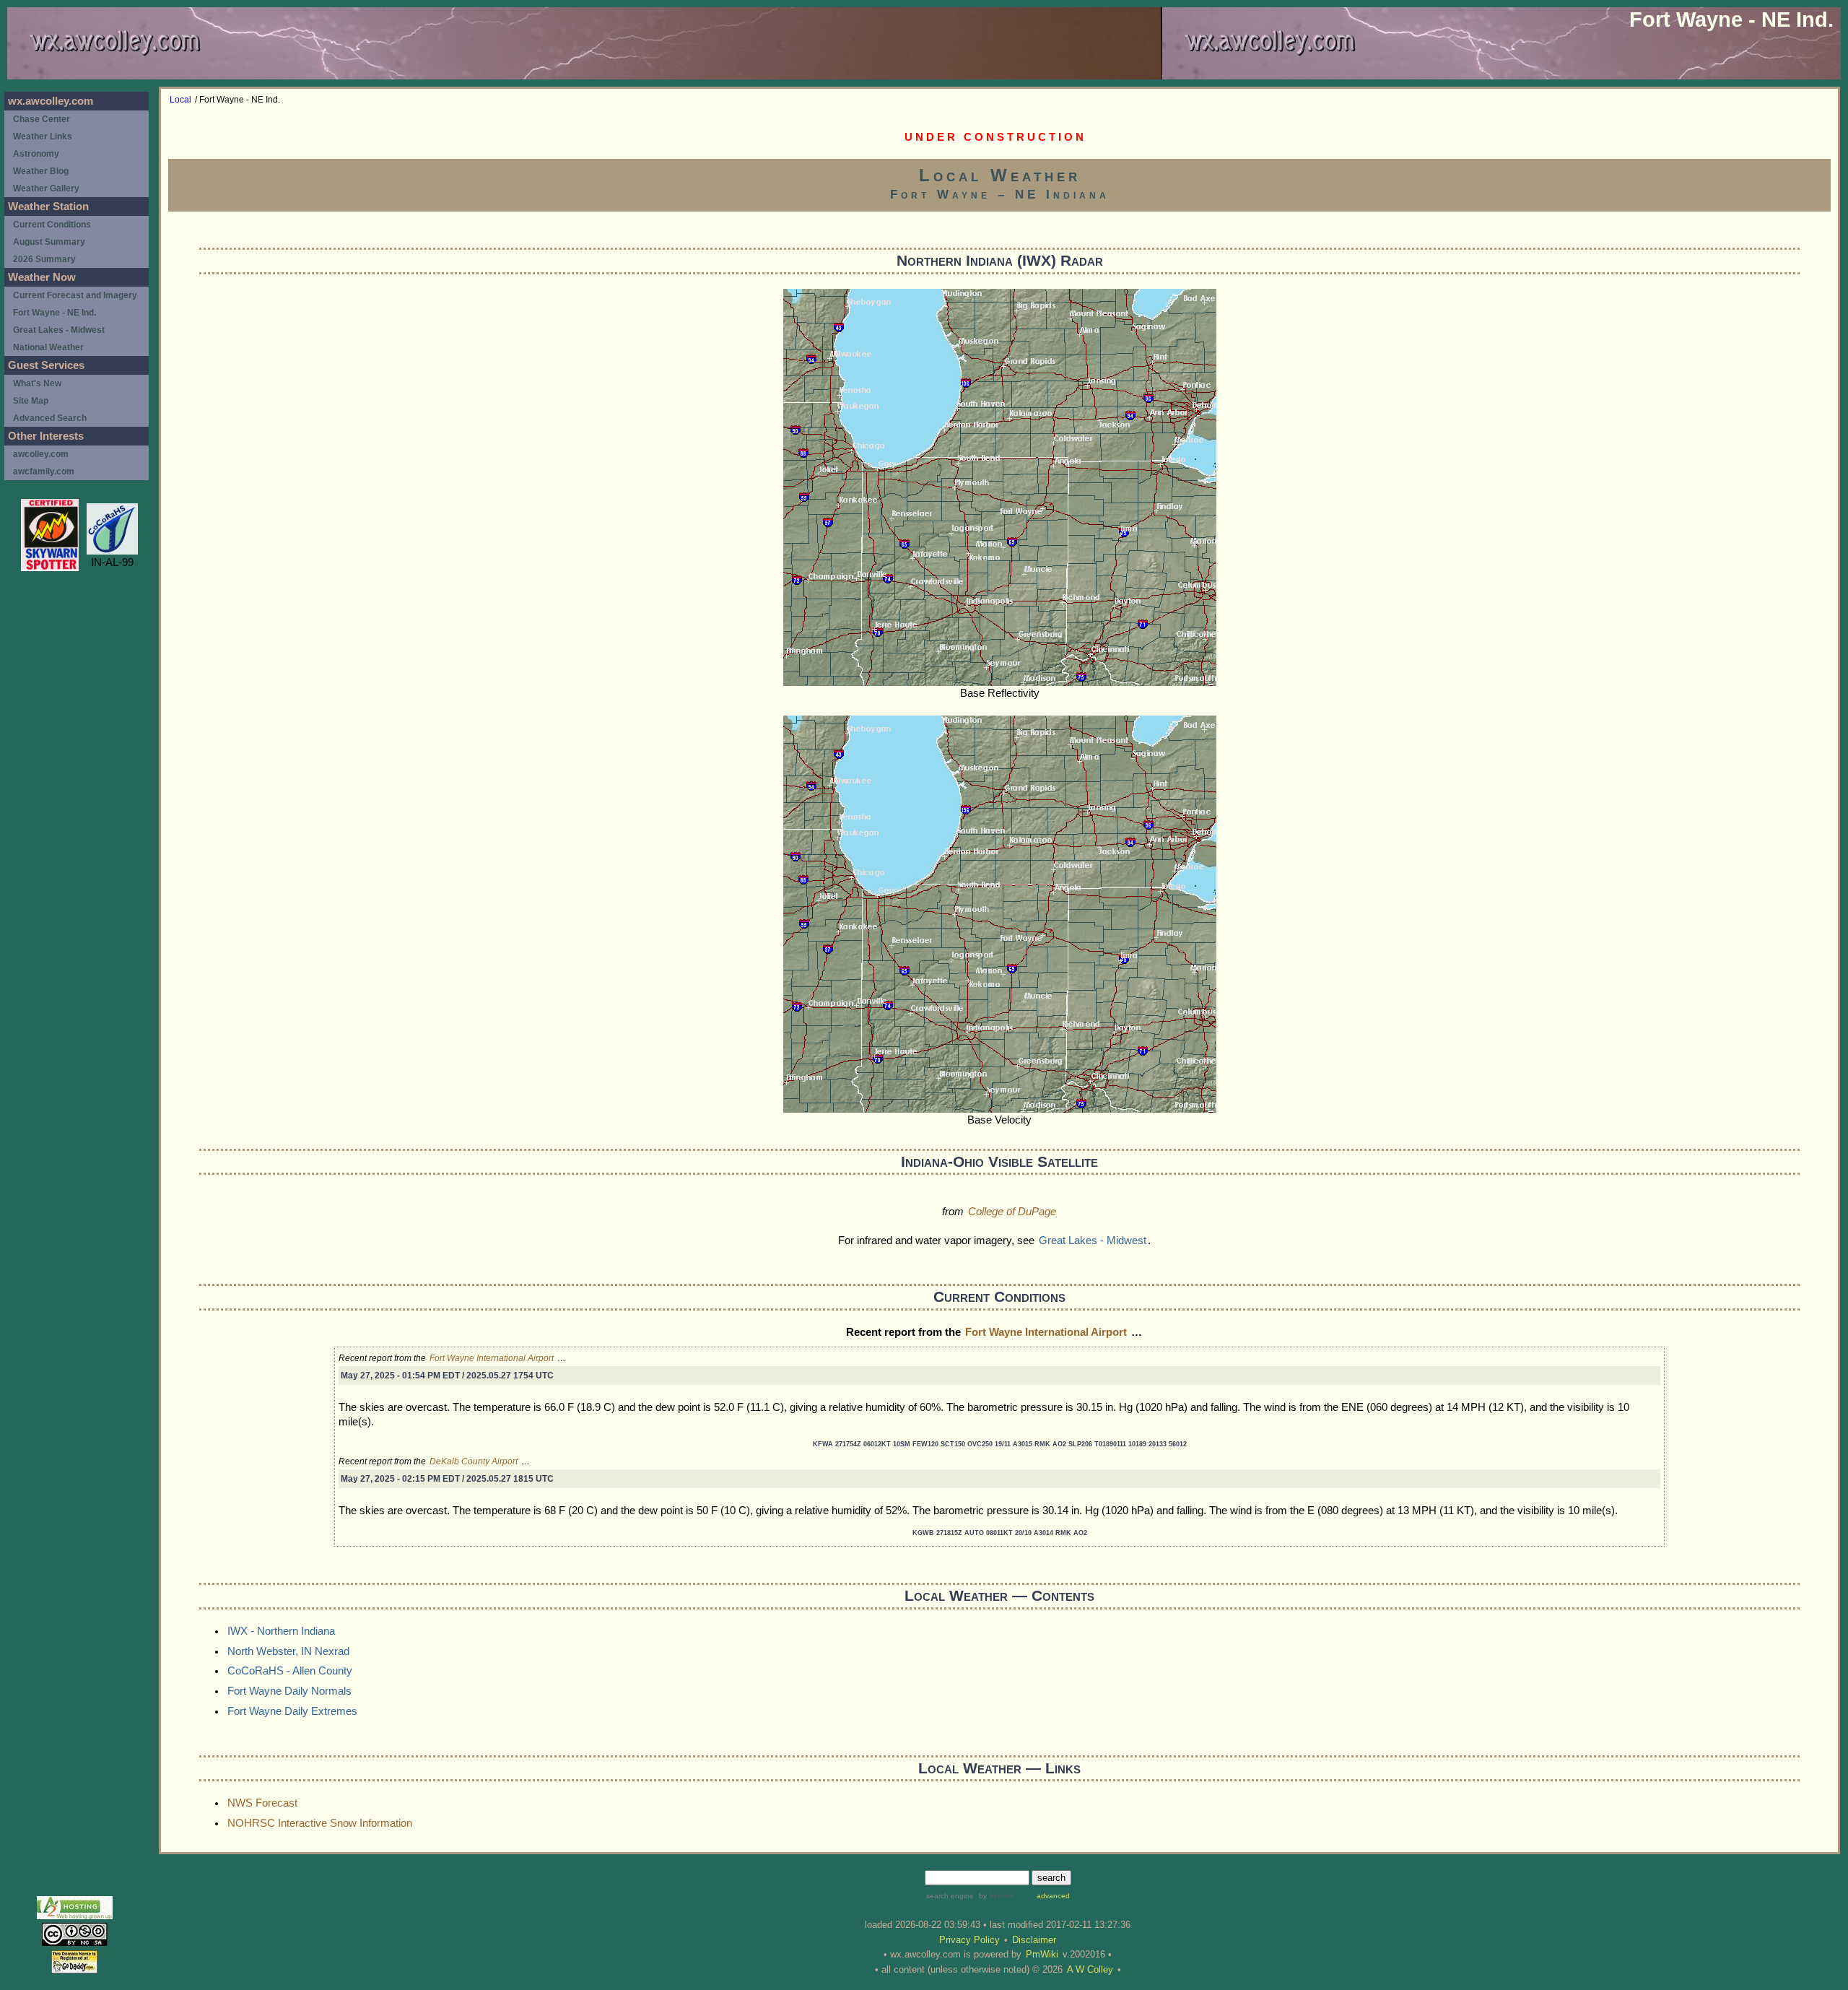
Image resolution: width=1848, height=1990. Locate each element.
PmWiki (1042, 1954)
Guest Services (46, 365)
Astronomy (36, 154)
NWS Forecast (262, 1803)
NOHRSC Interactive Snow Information (320, 1823)
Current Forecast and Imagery (75, 295)
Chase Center (42, 119)
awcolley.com (41, 454)
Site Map (31, 401)
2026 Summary (44, 259)
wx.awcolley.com (51, 101)
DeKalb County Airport (474, 1461)
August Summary (49, 242)
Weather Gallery (46, 188)
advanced (1053, 1896)
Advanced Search (50, 418)
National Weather (48, 347)
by (995, 1896)
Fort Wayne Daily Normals (289, 1691)
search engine (950, 1896)
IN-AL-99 (112, 562)
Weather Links (43, 136)
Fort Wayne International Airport (1046, 1332)
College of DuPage (1012, 1212)
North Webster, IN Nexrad (288, 1651)
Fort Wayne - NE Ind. (55, 313)
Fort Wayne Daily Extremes (292, 1711)
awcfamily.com (44, 472)
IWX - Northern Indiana (281, 1631)
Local (180, 100)
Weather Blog (41, 171)
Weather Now (42, 277)
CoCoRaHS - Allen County (290, 1671)
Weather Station (48, 207)
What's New (37, 383)
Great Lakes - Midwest (1093, 1241)
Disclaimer (1034, 1940)
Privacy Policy (969, 1940)
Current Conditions (52, 225)
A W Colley (1090, 1969)
